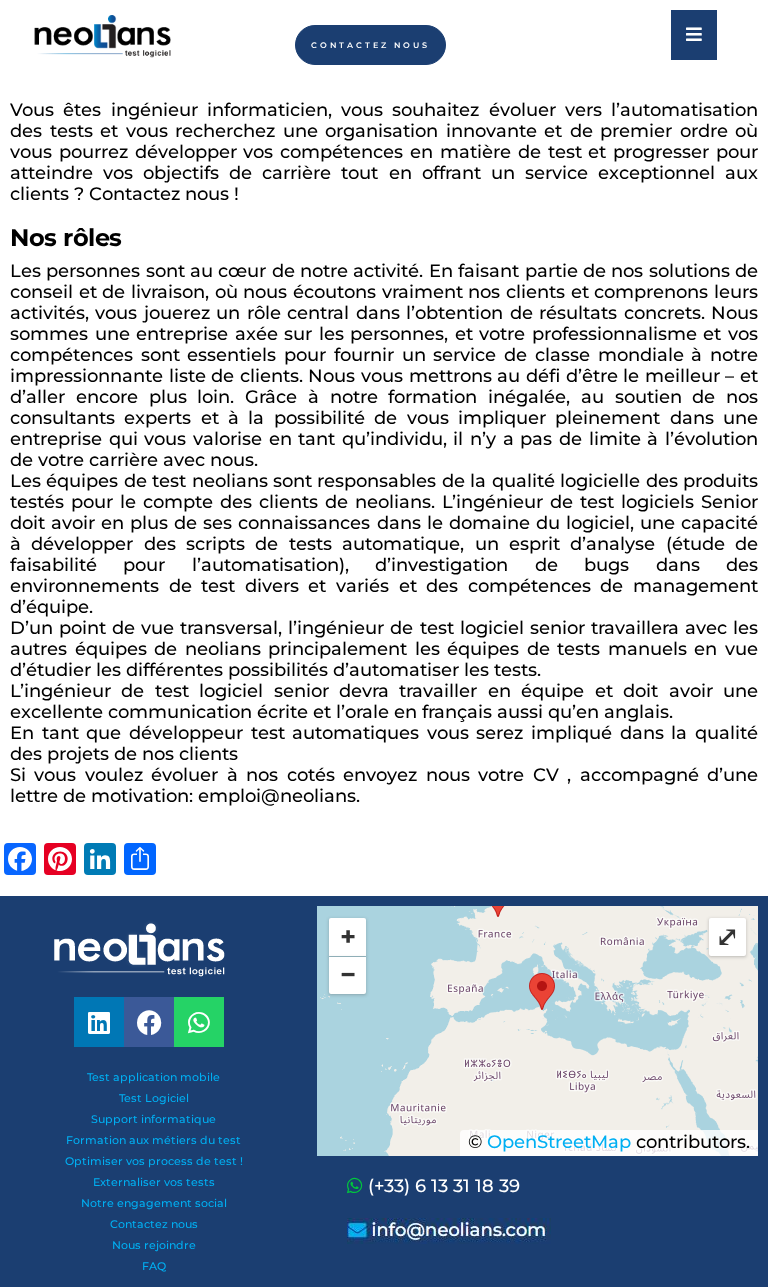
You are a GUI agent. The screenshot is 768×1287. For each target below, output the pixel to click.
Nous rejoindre (154, 1245)
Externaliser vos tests (154, 1182)
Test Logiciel (154, 1098)
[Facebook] (149, 1022)
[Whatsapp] (357, 1186)
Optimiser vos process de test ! (154, 1161)
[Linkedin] (99, 1022)
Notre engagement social (154, 1203)
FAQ (154, 1266)
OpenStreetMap (559, 1142)
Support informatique (153, 1119)
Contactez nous (154, 1224)
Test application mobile (153, 1077)
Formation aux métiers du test (153, 1140)
